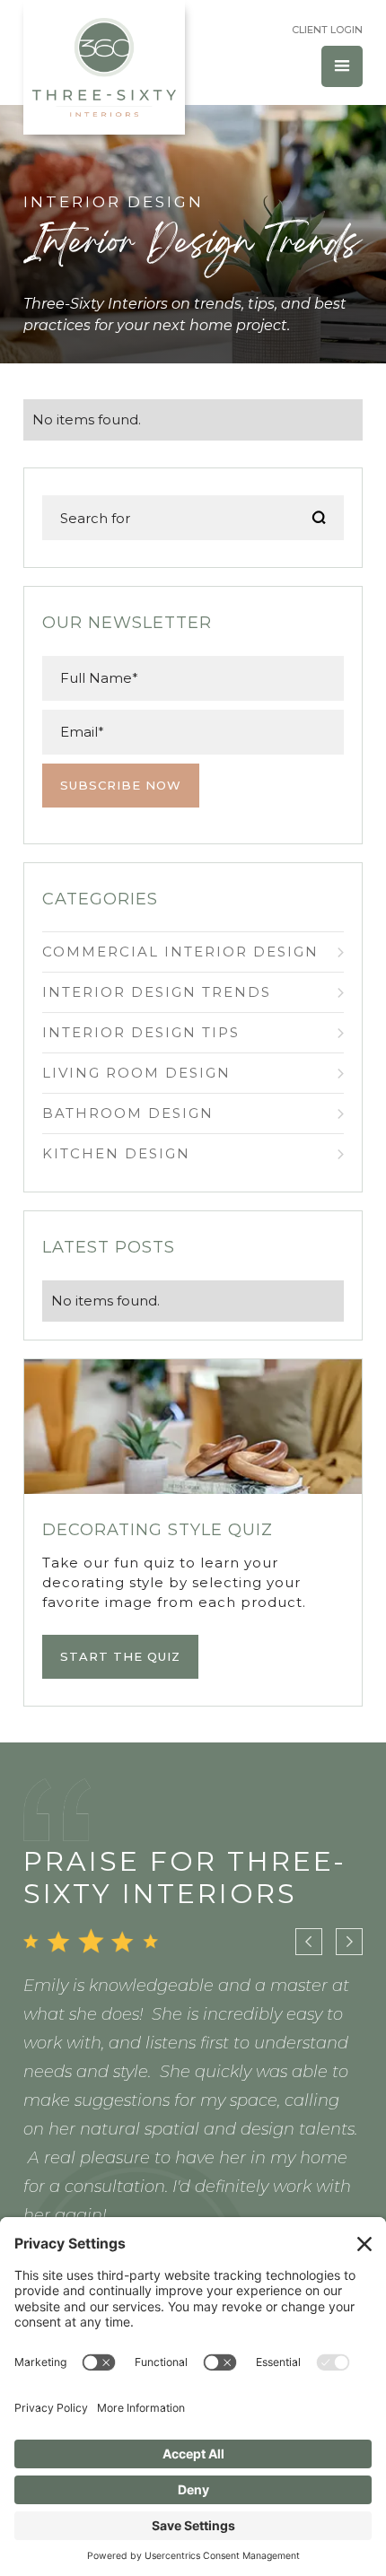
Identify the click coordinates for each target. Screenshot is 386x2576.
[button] (342, 66)
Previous (309, 1942)
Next (349, 1942)
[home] (104, 67)
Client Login (327, 30)
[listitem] (193, 2120)
